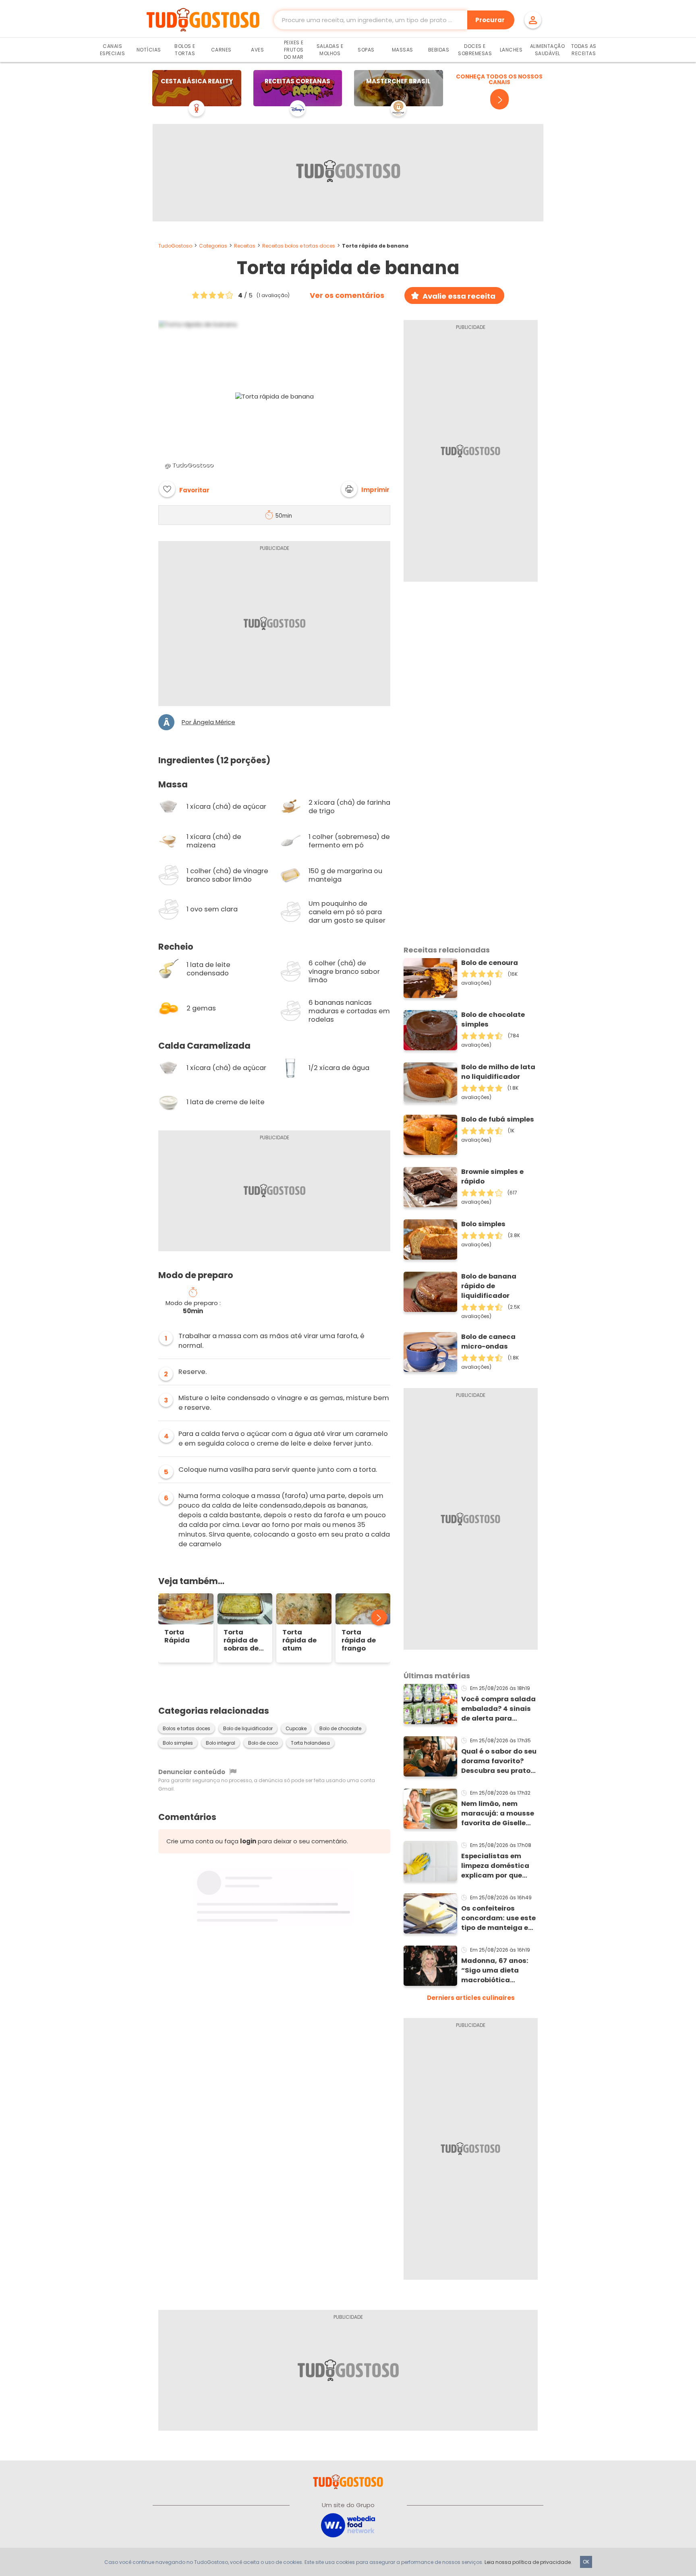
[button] (365, 489)
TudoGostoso (175, 246)
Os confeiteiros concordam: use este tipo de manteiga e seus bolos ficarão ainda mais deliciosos (498, 1918)
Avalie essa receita (459, 296)
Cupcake (296, 1729)
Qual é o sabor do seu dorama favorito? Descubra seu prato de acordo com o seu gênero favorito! (499, 1761)
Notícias (149, 50)
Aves (257, 50)
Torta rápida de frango (359, 1640)
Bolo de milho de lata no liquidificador (498, 1072)
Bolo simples (178, 1743)
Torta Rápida (177, 1636)
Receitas (245, 246)
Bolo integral (221, 1743)
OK (586, 2562)
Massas (403, 50)
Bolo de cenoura (490, 963)
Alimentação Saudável (548, 50)
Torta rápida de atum (299, 1640)
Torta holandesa (310, 1743)
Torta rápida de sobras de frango (241, 1640)
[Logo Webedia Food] (348, 2525)
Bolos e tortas (185, 50)
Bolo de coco (263, 1743)
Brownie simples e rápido (492, 1176)
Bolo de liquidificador (248, 1729)
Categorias (213, 246)
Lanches (511, 50)
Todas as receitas (584, 50)
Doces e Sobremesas (475, 50)
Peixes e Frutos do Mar (294, 50)
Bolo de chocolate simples (493, 1019)
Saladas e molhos (330, 50)
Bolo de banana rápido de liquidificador (489, 1286)
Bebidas (439, 50)
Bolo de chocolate (340, 1729)
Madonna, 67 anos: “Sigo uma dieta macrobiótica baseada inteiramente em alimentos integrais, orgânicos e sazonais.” (497, 1971)
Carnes (221, 50)
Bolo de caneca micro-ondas (488, 1342)
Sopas (366, 50)
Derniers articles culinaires (471, 1998)
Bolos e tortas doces (186, 1729)
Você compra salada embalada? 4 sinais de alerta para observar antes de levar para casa (498, 1709)
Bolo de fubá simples (498, 1119)
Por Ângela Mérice (208, 722)
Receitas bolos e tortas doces (299, 246)
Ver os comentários (347, 295)
